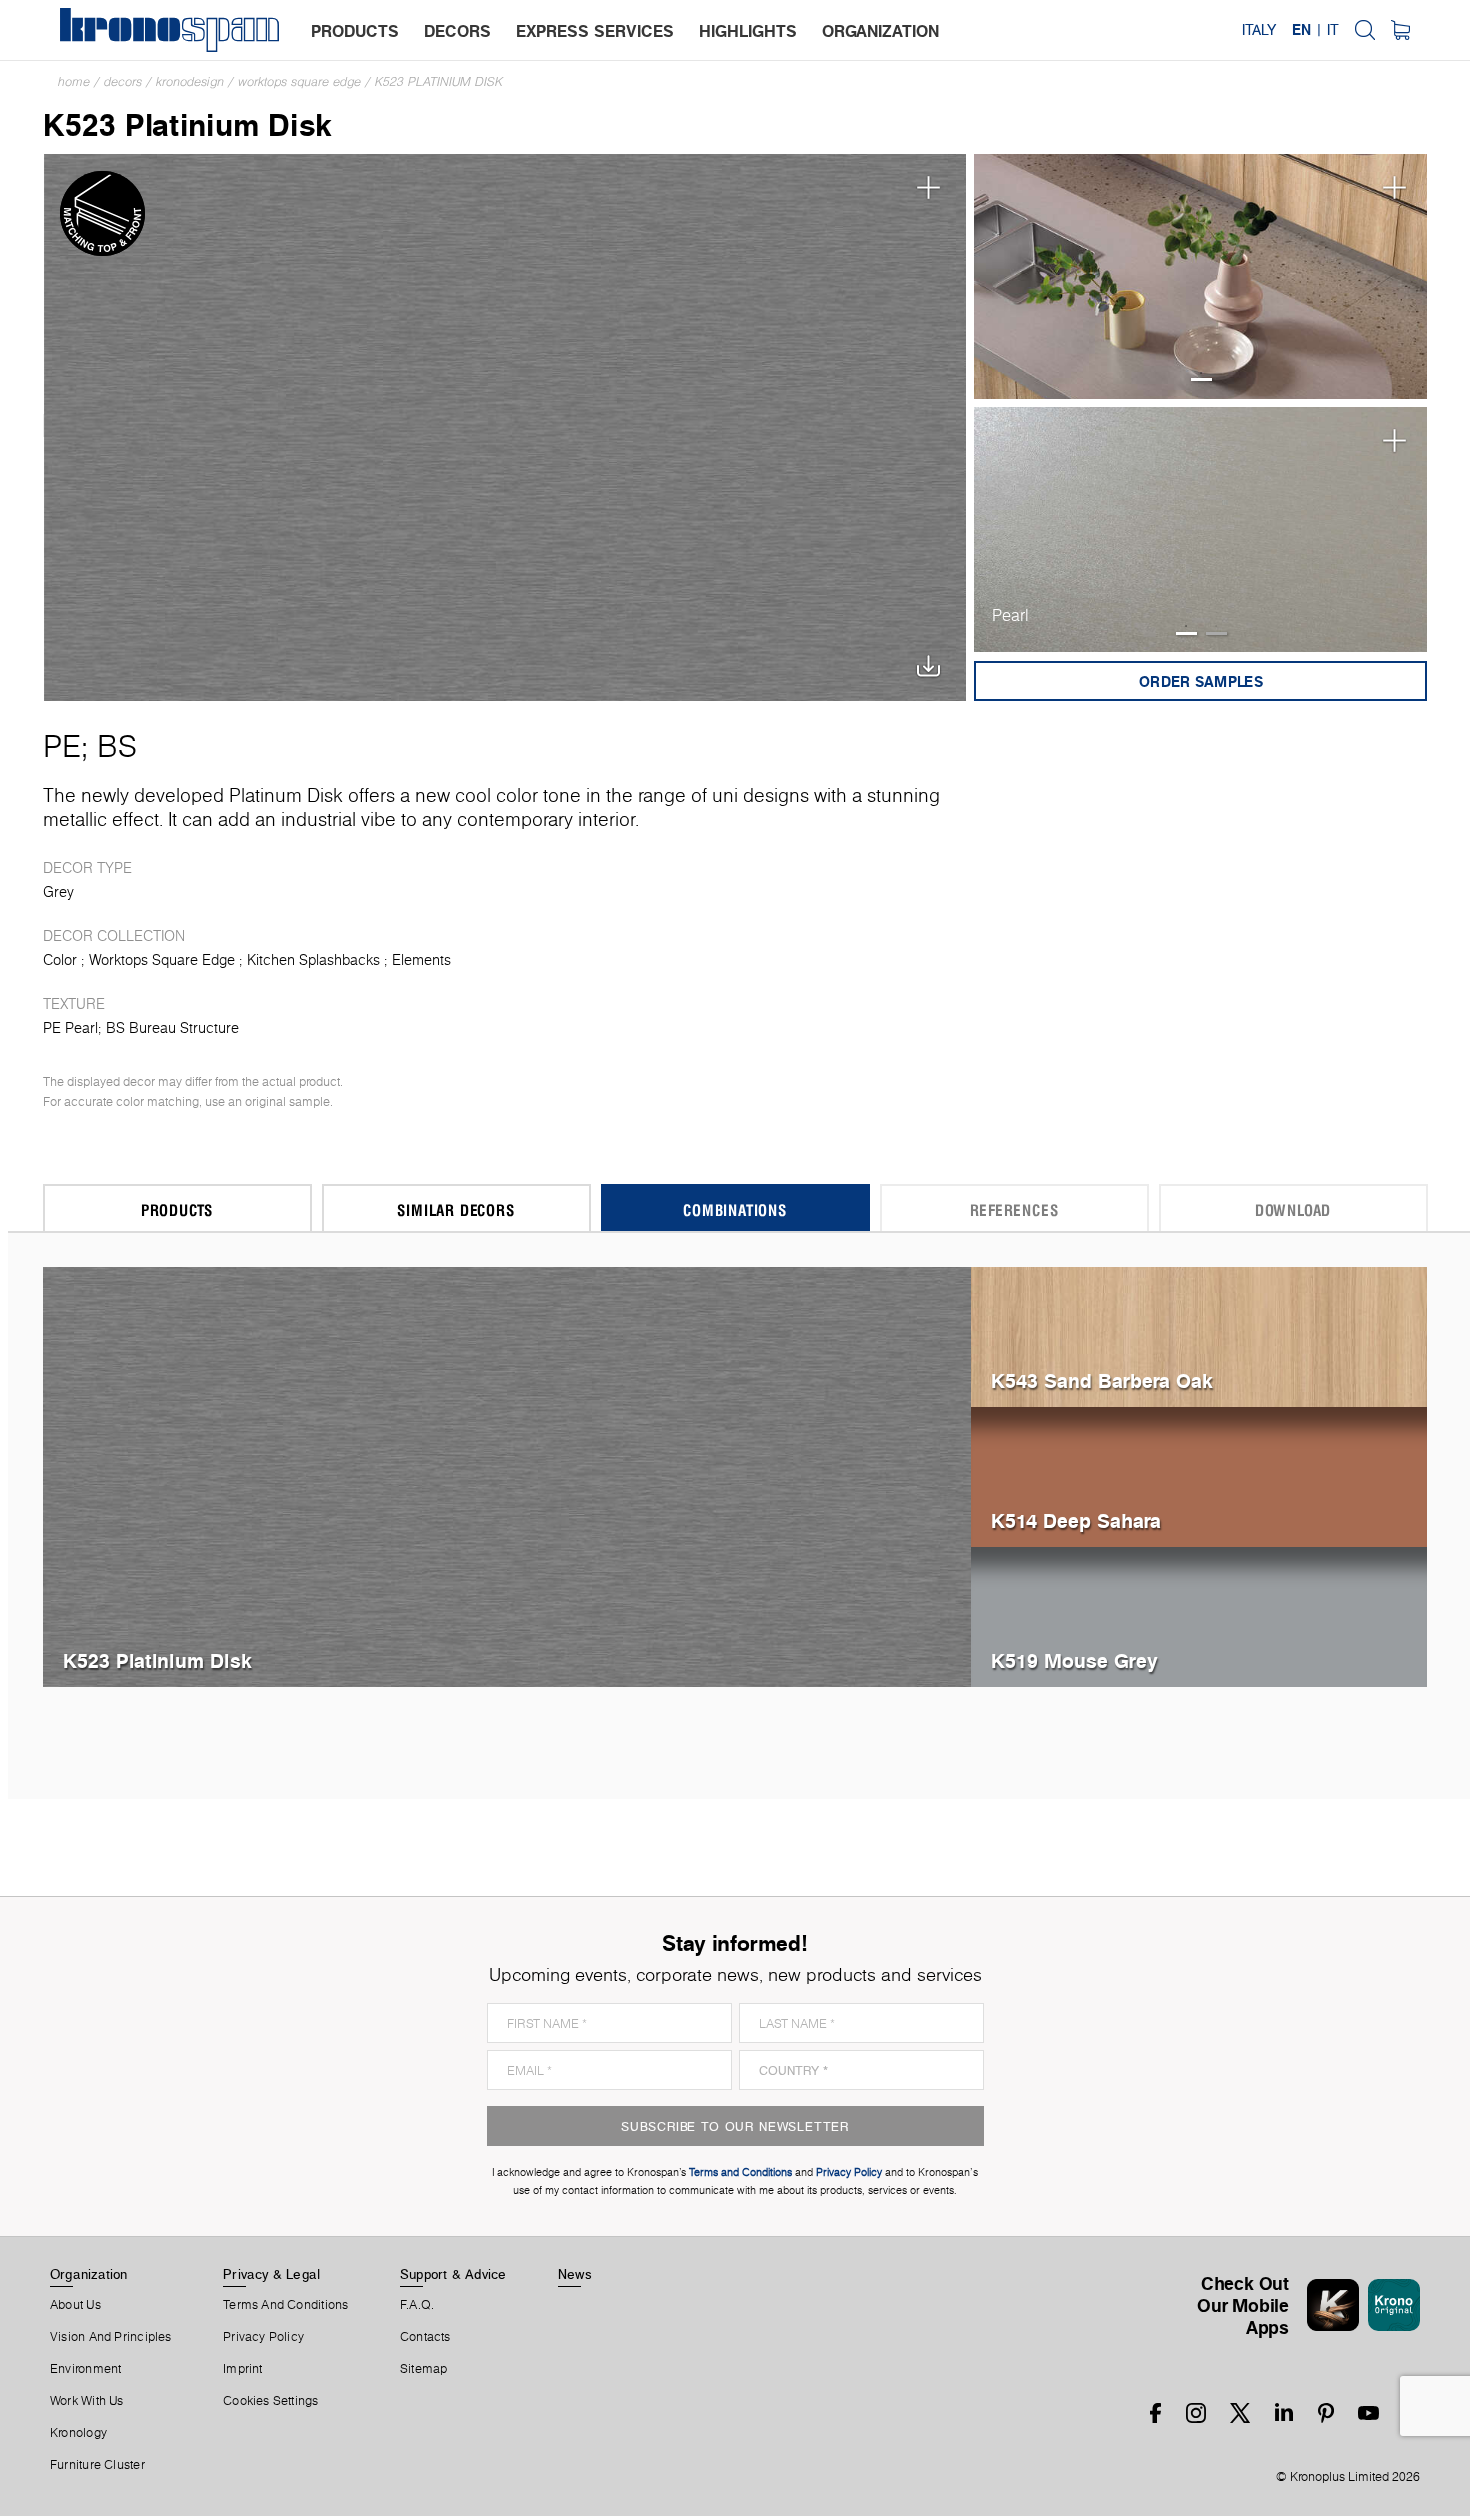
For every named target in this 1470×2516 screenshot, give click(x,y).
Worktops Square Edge (299, 81)
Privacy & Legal (271, 2274)
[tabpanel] (1201, 276)
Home (74, 81)
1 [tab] (1201, 379)
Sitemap (424, 2369)
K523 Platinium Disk (439, 81)
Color (60, 960)
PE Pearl (70, 1028)
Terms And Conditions (285, 2305)
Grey (58, 892)
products (355, 31)
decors (457, 31)
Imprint (243, 2369)
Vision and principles (111, 2337)
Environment (85, 2369)
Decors (123, 81)
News (575, 2274)
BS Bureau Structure (172, 1028)
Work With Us (87, 2401)
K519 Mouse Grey (1074, 1660)
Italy (1259, 30)
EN (1301, 30)
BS (117, 746)
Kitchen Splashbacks (313, 960)
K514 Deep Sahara (1076, 1520)
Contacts (425, 2337)
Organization (89, 2274)
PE (62, 746)
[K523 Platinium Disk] (505, 425)
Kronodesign (190, 81)
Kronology (78, 2433)
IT (1333, 30)
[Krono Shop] (1400, 30)
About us (75, 2305)
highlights (748, 31)
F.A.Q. (417, 2305)
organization (880, 31)
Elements (421, 960)
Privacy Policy (263, 2337)
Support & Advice (453, 2274)
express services (595, 31)
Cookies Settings (271, 2401)
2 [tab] (1216, 633)
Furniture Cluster (97, 2465)
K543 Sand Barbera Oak (1102, 1380)
